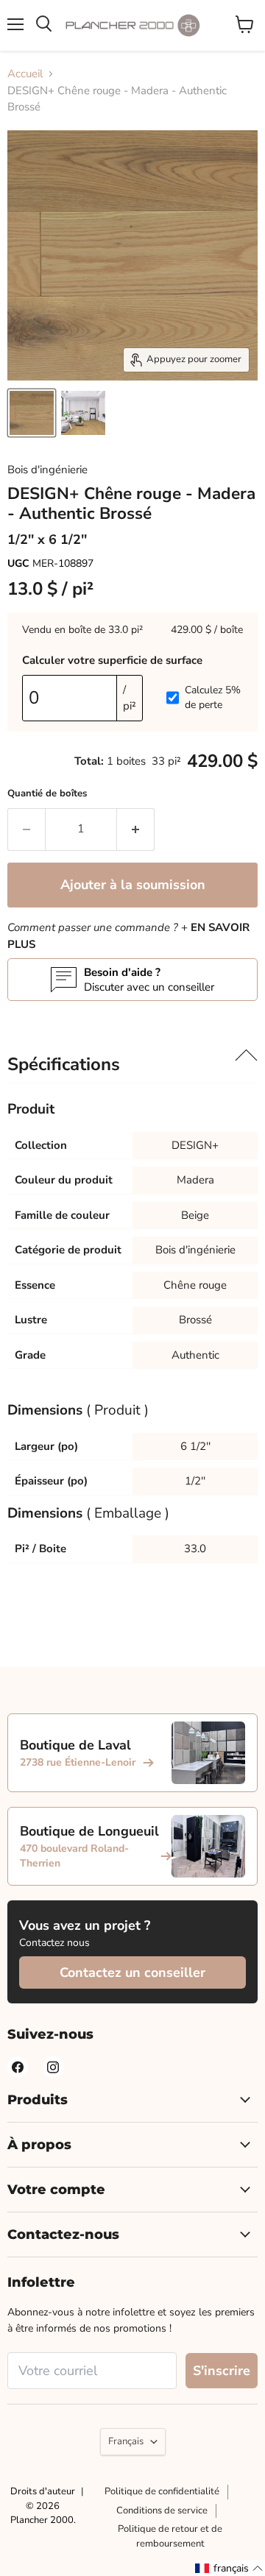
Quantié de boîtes (47, 793)
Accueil (25, 74)
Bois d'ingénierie (47, 470)
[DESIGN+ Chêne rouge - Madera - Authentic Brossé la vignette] (32, 413)
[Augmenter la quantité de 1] (136, 829)
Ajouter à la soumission (133, 885)
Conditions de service (162, 2510)
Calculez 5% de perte (213, 697)
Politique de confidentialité (162, 2491)
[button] (229, 2568)
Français (126, 2441)
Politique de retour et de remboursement (170, 2536)
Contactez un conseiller (132, 1972)
